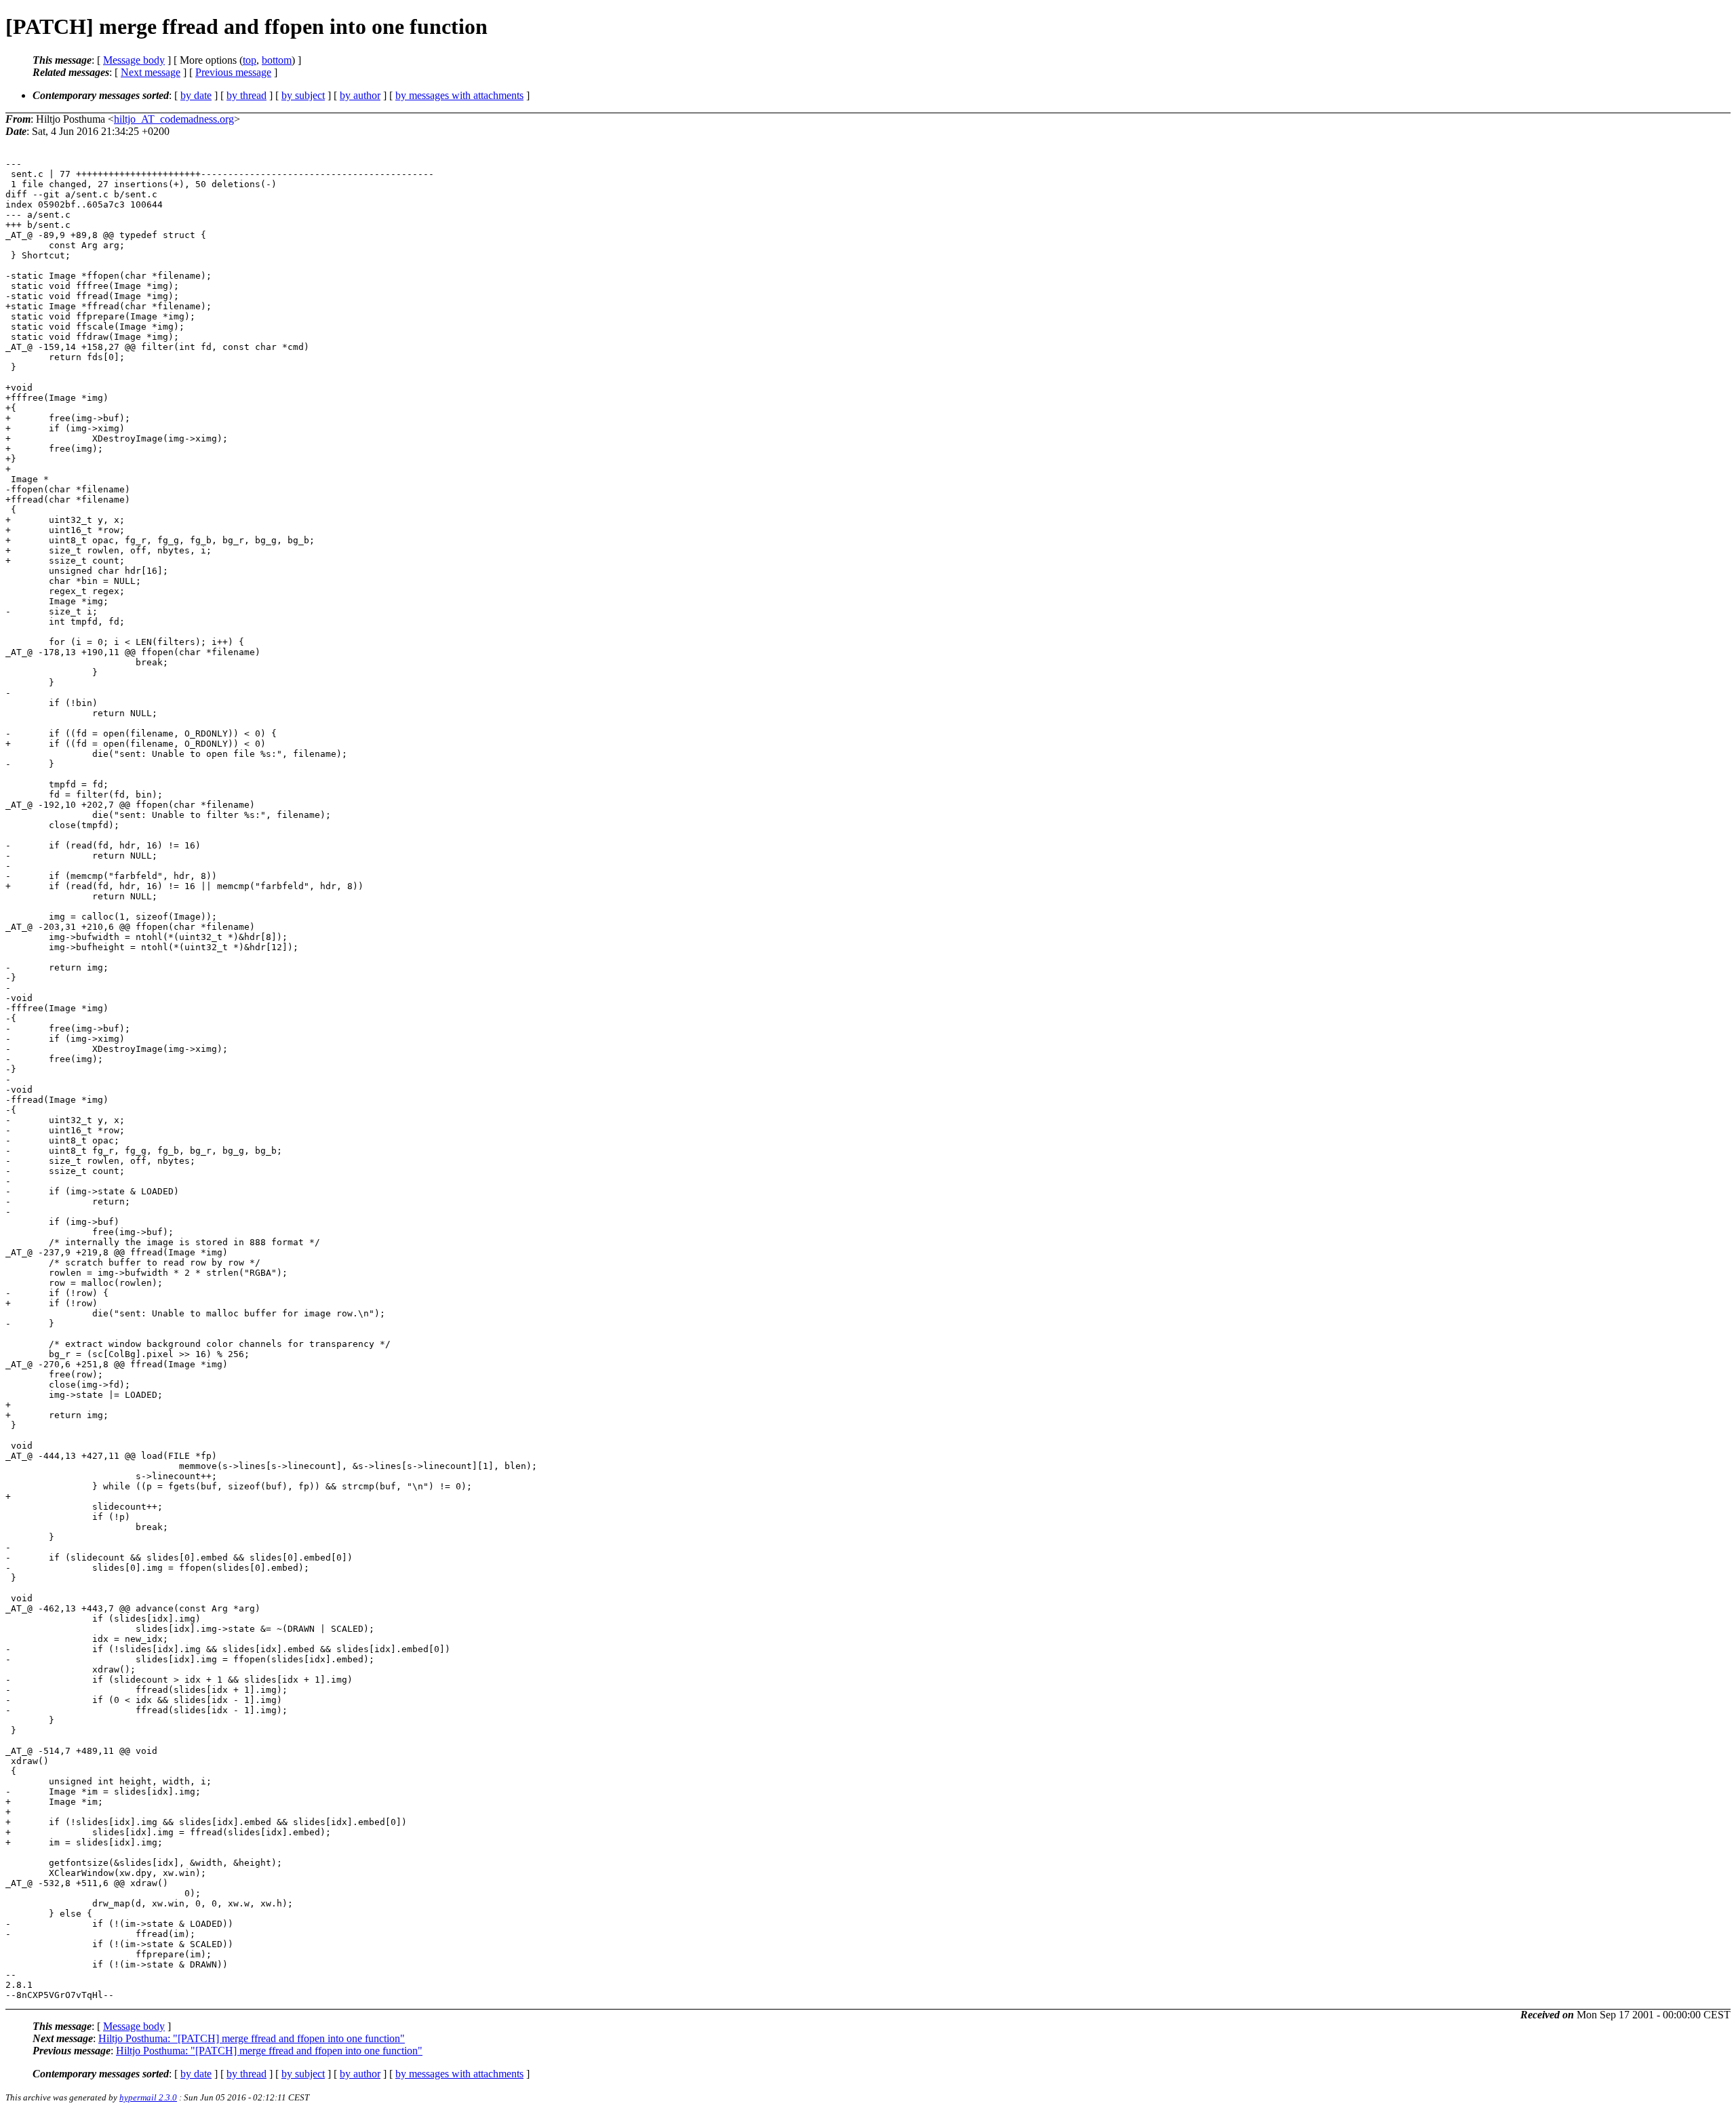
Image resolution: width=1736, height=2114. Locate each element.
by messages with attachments (459, 95)
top (250, 60)
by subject (303, 95)
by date (196, 95)
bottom (277, 60)
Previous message (233, 72)
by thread (246, 95)
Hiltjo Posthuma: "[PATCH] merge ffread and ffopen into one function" (252, 2038)
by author (360, 95)
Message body (134, 60)
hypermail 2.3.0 (148, 2097)
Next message (151, 72)
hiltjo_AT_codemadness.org (174, 119)
